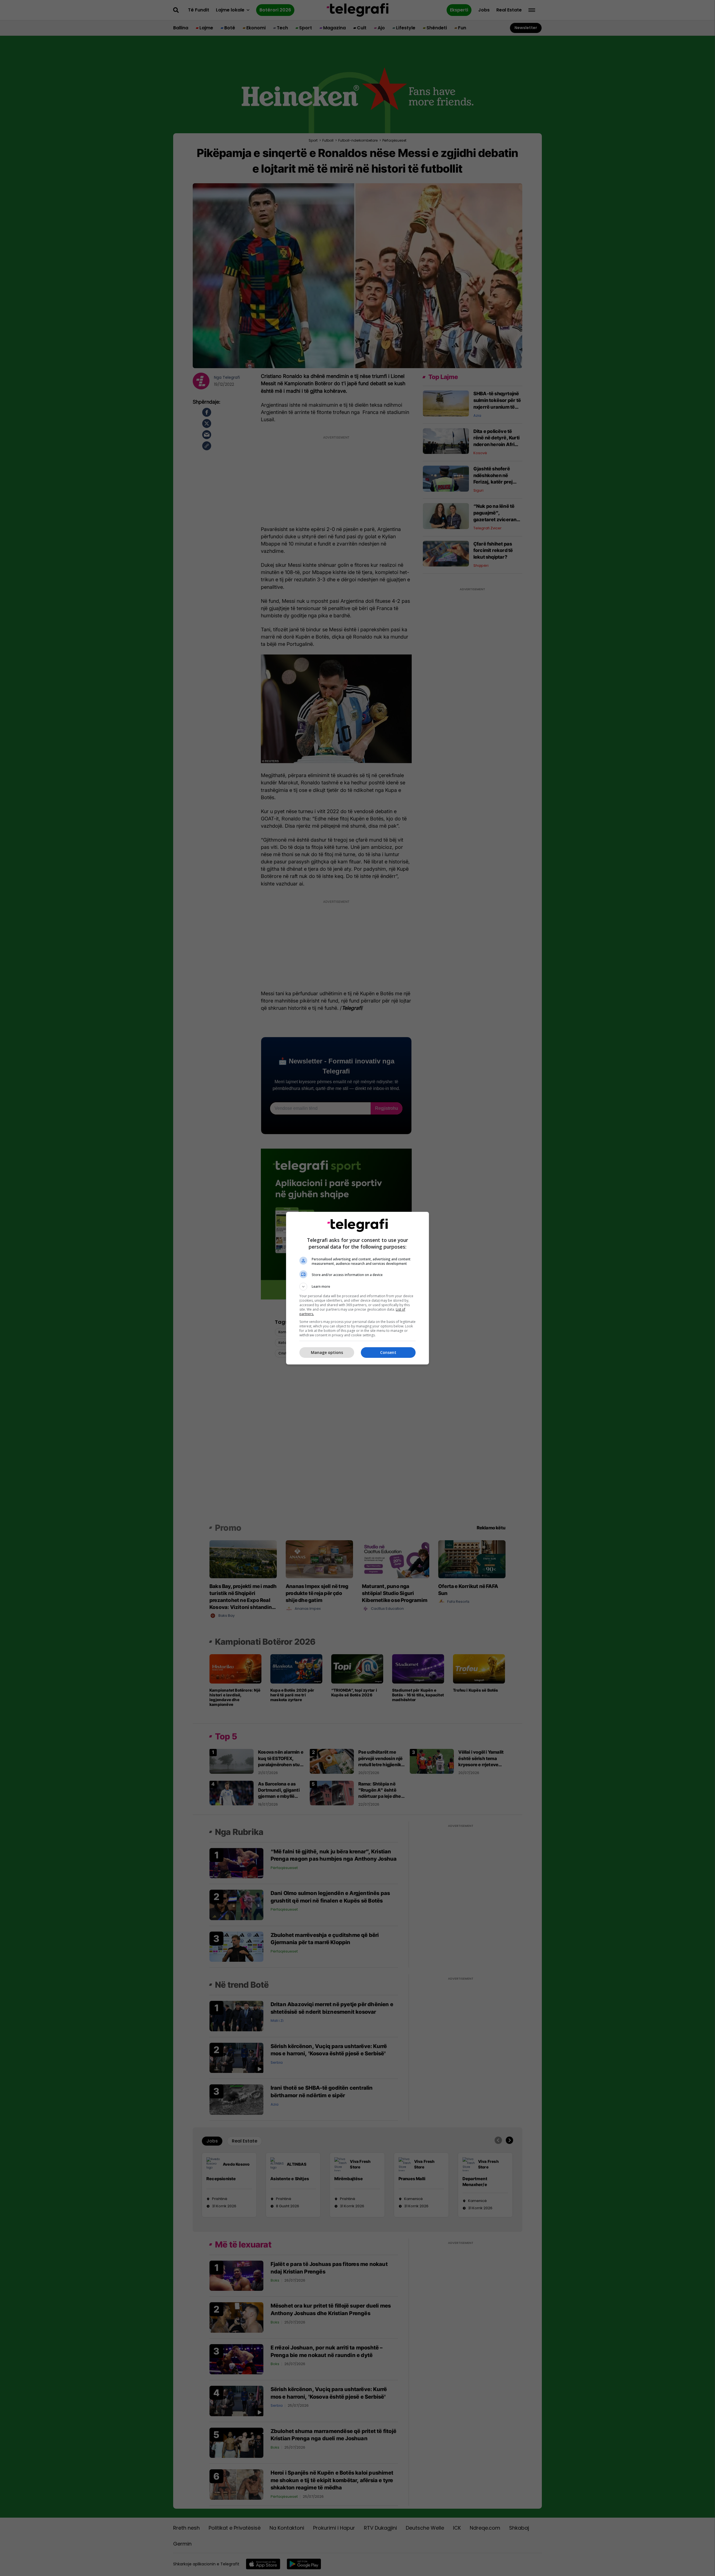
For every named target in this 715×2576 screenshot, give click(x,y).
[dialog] (357, 1288)
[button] (357, 1287)
